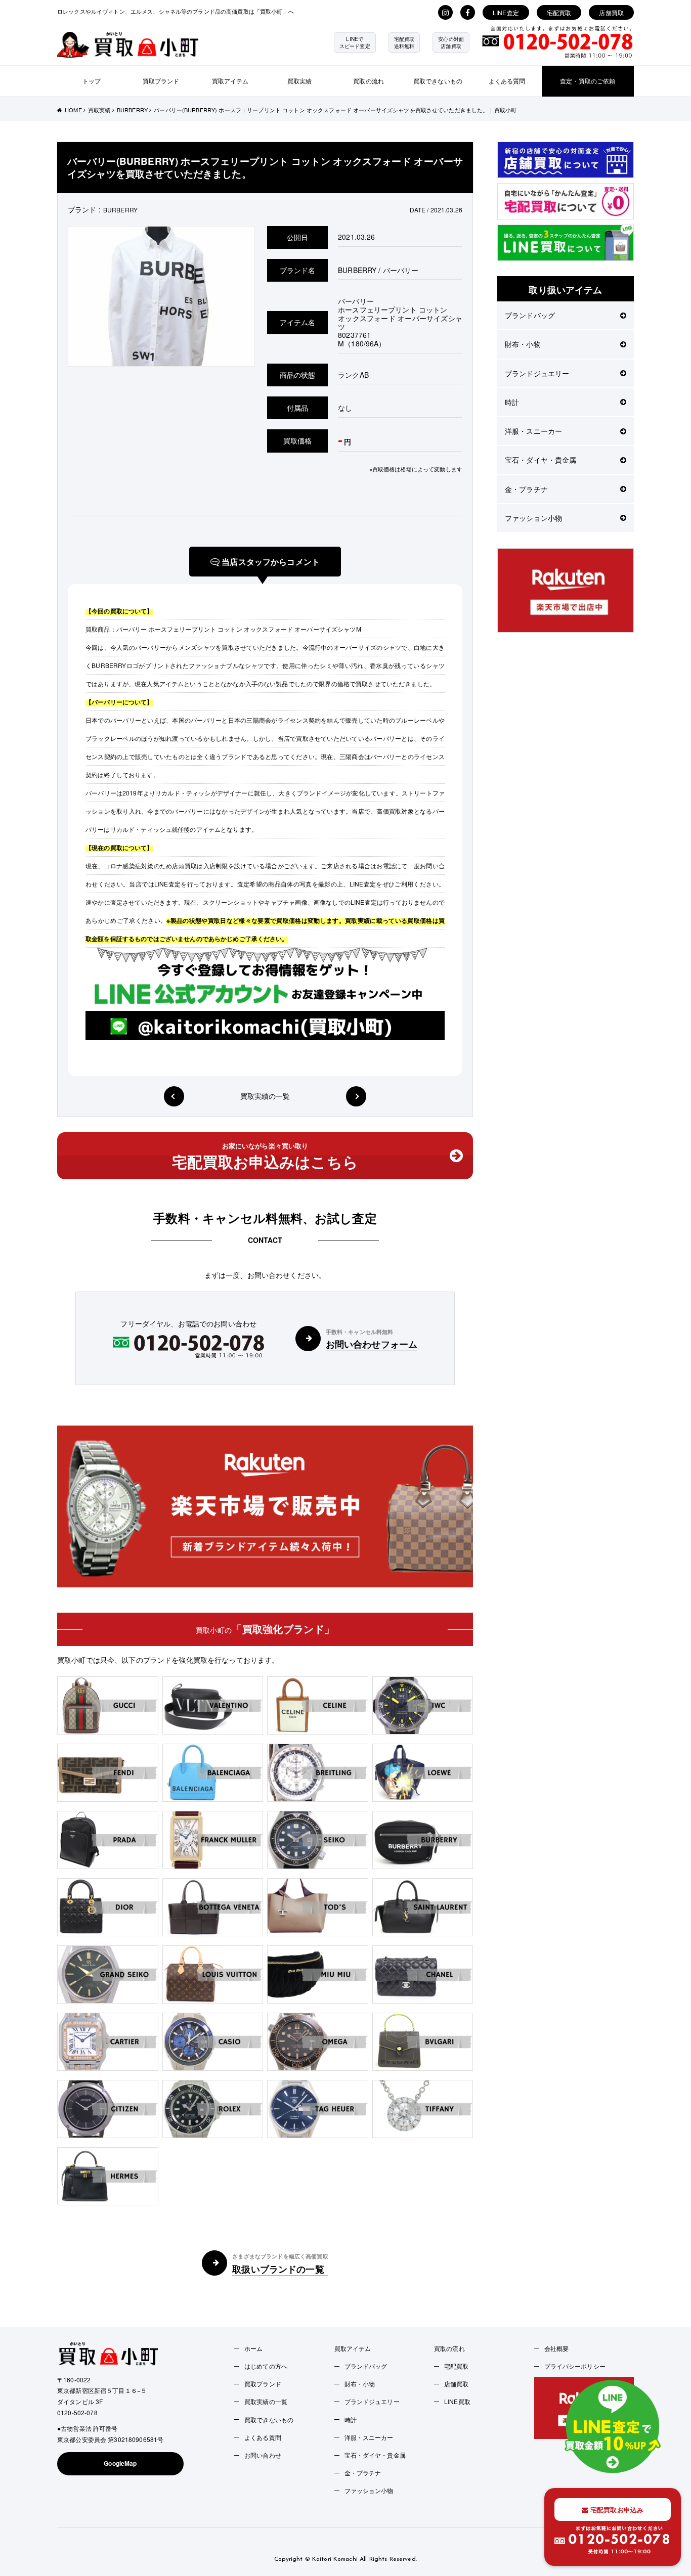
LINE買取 (457, 2401)
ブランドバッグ (530, 315)
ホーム (253, 2348)
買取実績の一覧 (265, 1096)
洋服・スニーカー (533, 431)
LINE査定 (506, 12)
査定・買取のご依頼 (588, 81)
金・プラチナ (526, 489)
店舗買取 (611, 12)
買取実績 (300, 81)
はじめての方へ (266, 2366)
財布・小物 (523, 344)
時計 (512, 402)
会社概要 (557, 2348)
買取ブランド (161, 81)
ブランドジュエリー (537, 373)
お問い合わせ (263, 2455)
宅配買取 (559, 12)
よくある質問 (507, 81)
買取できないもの (438, 81)
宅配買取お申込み (616, 2510)
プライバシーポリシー (575, 2366)
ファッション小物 (533, 518)
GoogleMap (120, 2463)
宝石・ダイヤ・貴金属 (541, 460)
